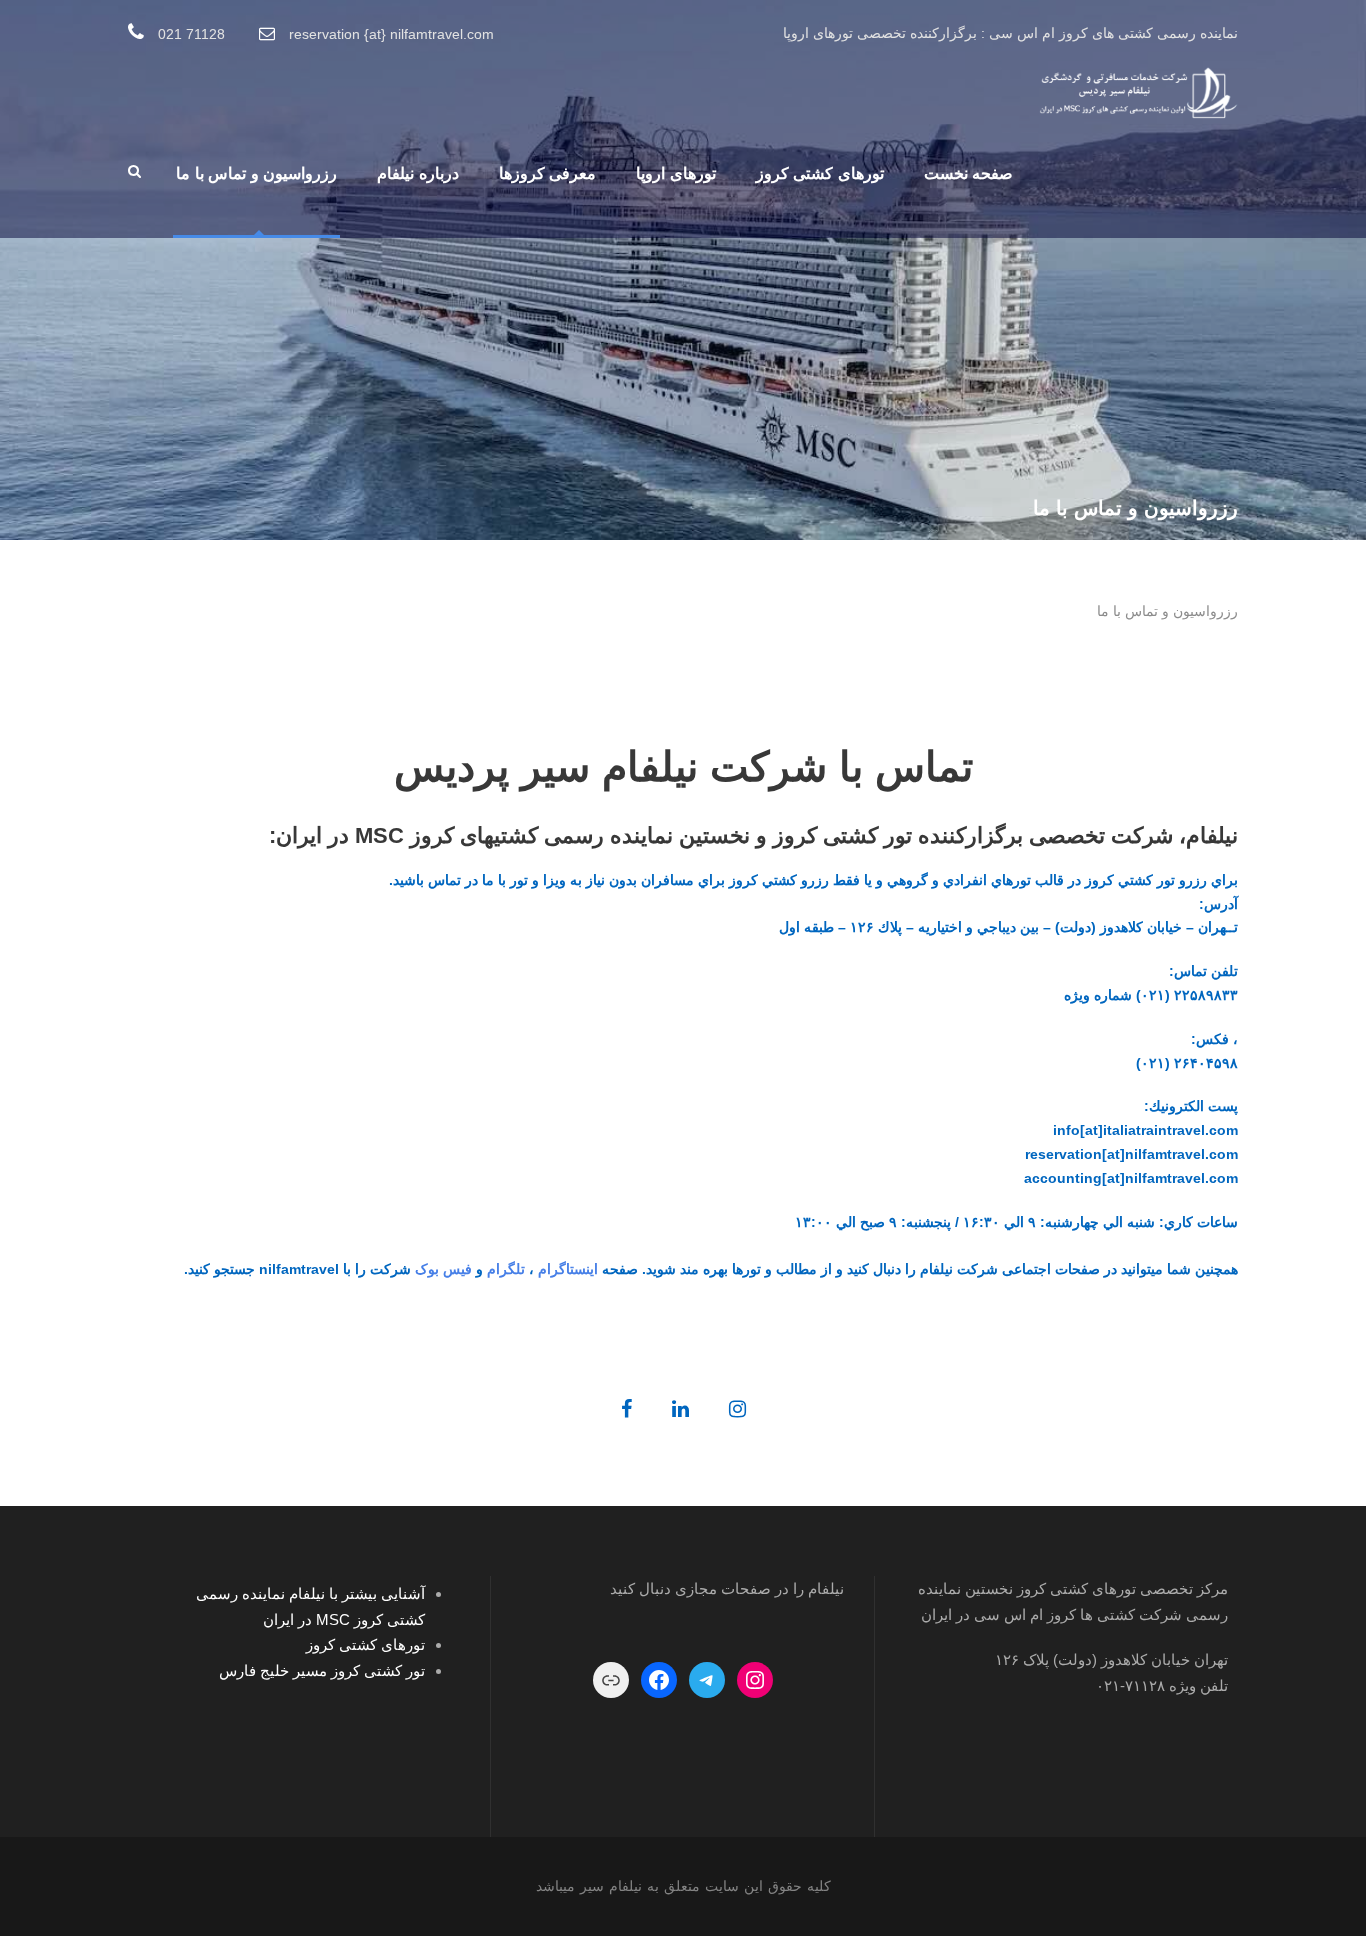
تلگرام (506, 1269)
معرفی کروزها (548, 173)
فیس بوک (443, 1269)
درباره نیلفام (418, 173)
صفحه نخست (969, 173)
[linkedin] (680, 1409)
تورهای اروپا (676, 173)
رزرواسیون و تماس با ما (256, 173)
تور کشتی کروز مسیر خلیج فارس (322, 1670)
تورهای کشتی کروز (820, 173)
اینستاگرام (568, 1269)
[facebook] (626, 1409)
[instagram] (737, 1409)
